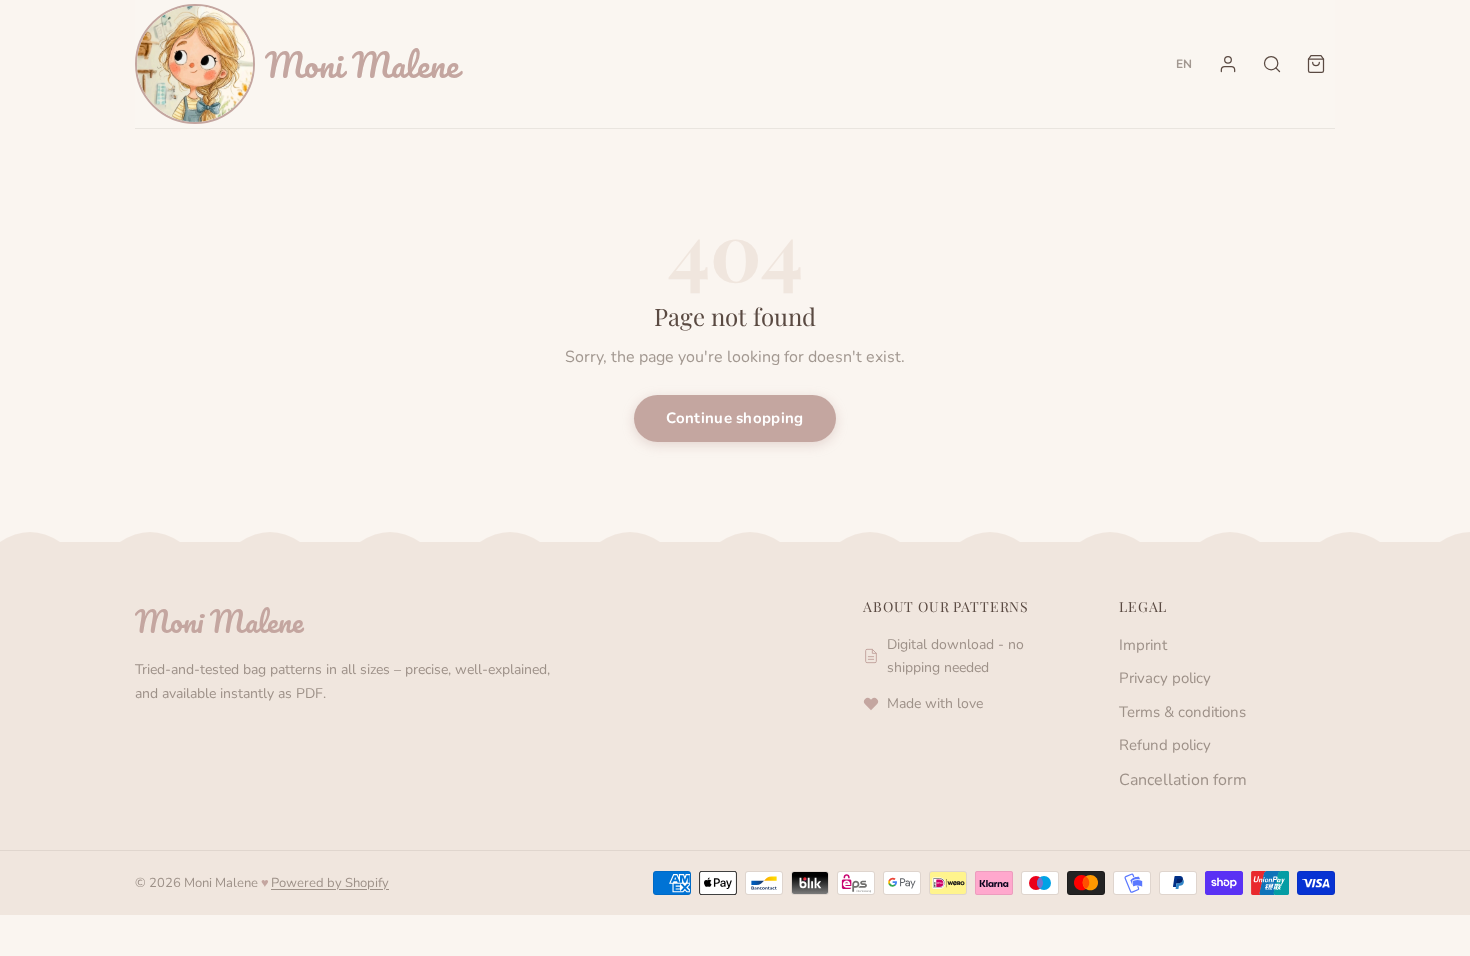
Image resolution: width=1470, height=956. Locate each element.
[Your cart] (1316, 64)
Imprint (1143, 645)
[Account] (1228, 64)
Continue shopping (734, 418)
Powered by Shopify (330, 883)
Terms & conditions (1182, 712)
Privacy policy (1165, 678)
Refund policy (1165, 745)
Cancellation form (1183, 780)
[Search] (1272, 64)
